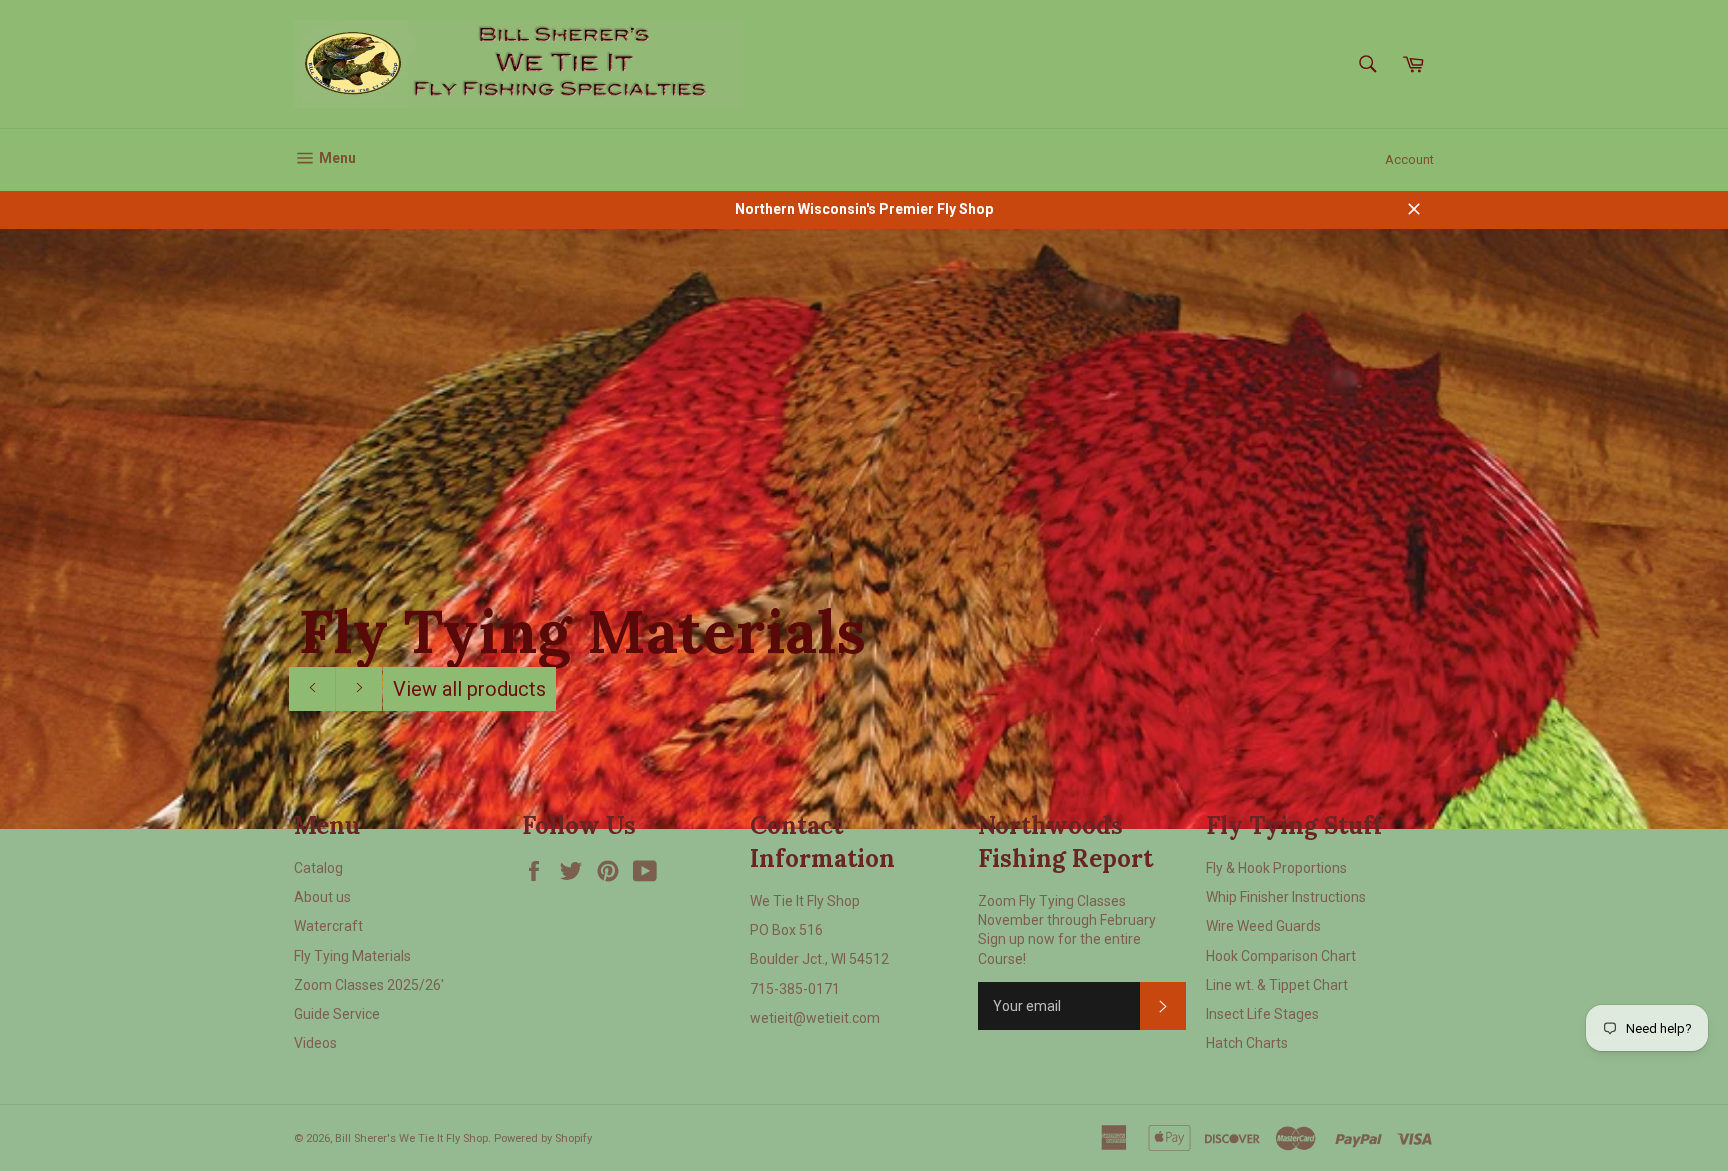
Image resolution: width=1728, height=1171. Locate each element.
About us (322, 897)
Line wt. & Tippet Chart (1277, 985)
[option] (864, 529)
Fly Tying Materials (352, 956)
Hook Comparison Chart (1281, 956)
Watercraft (328, 926)
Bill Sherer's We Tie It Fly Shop (411, 1138)
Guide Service (337, 1014)
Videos (315, 1043)
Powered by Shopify (543, 1138)
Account (1409, 159)
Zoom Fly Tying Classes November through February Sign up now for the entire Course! (1067, 930)
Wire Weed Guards (1263, 926)
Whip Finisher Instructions (1286, 897)
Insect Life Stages (1262, 1014)
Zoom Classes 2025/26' (369, 985)
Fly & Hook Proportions (1276, 868)
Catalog (318, 868)
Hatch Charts (1247, 1043)
